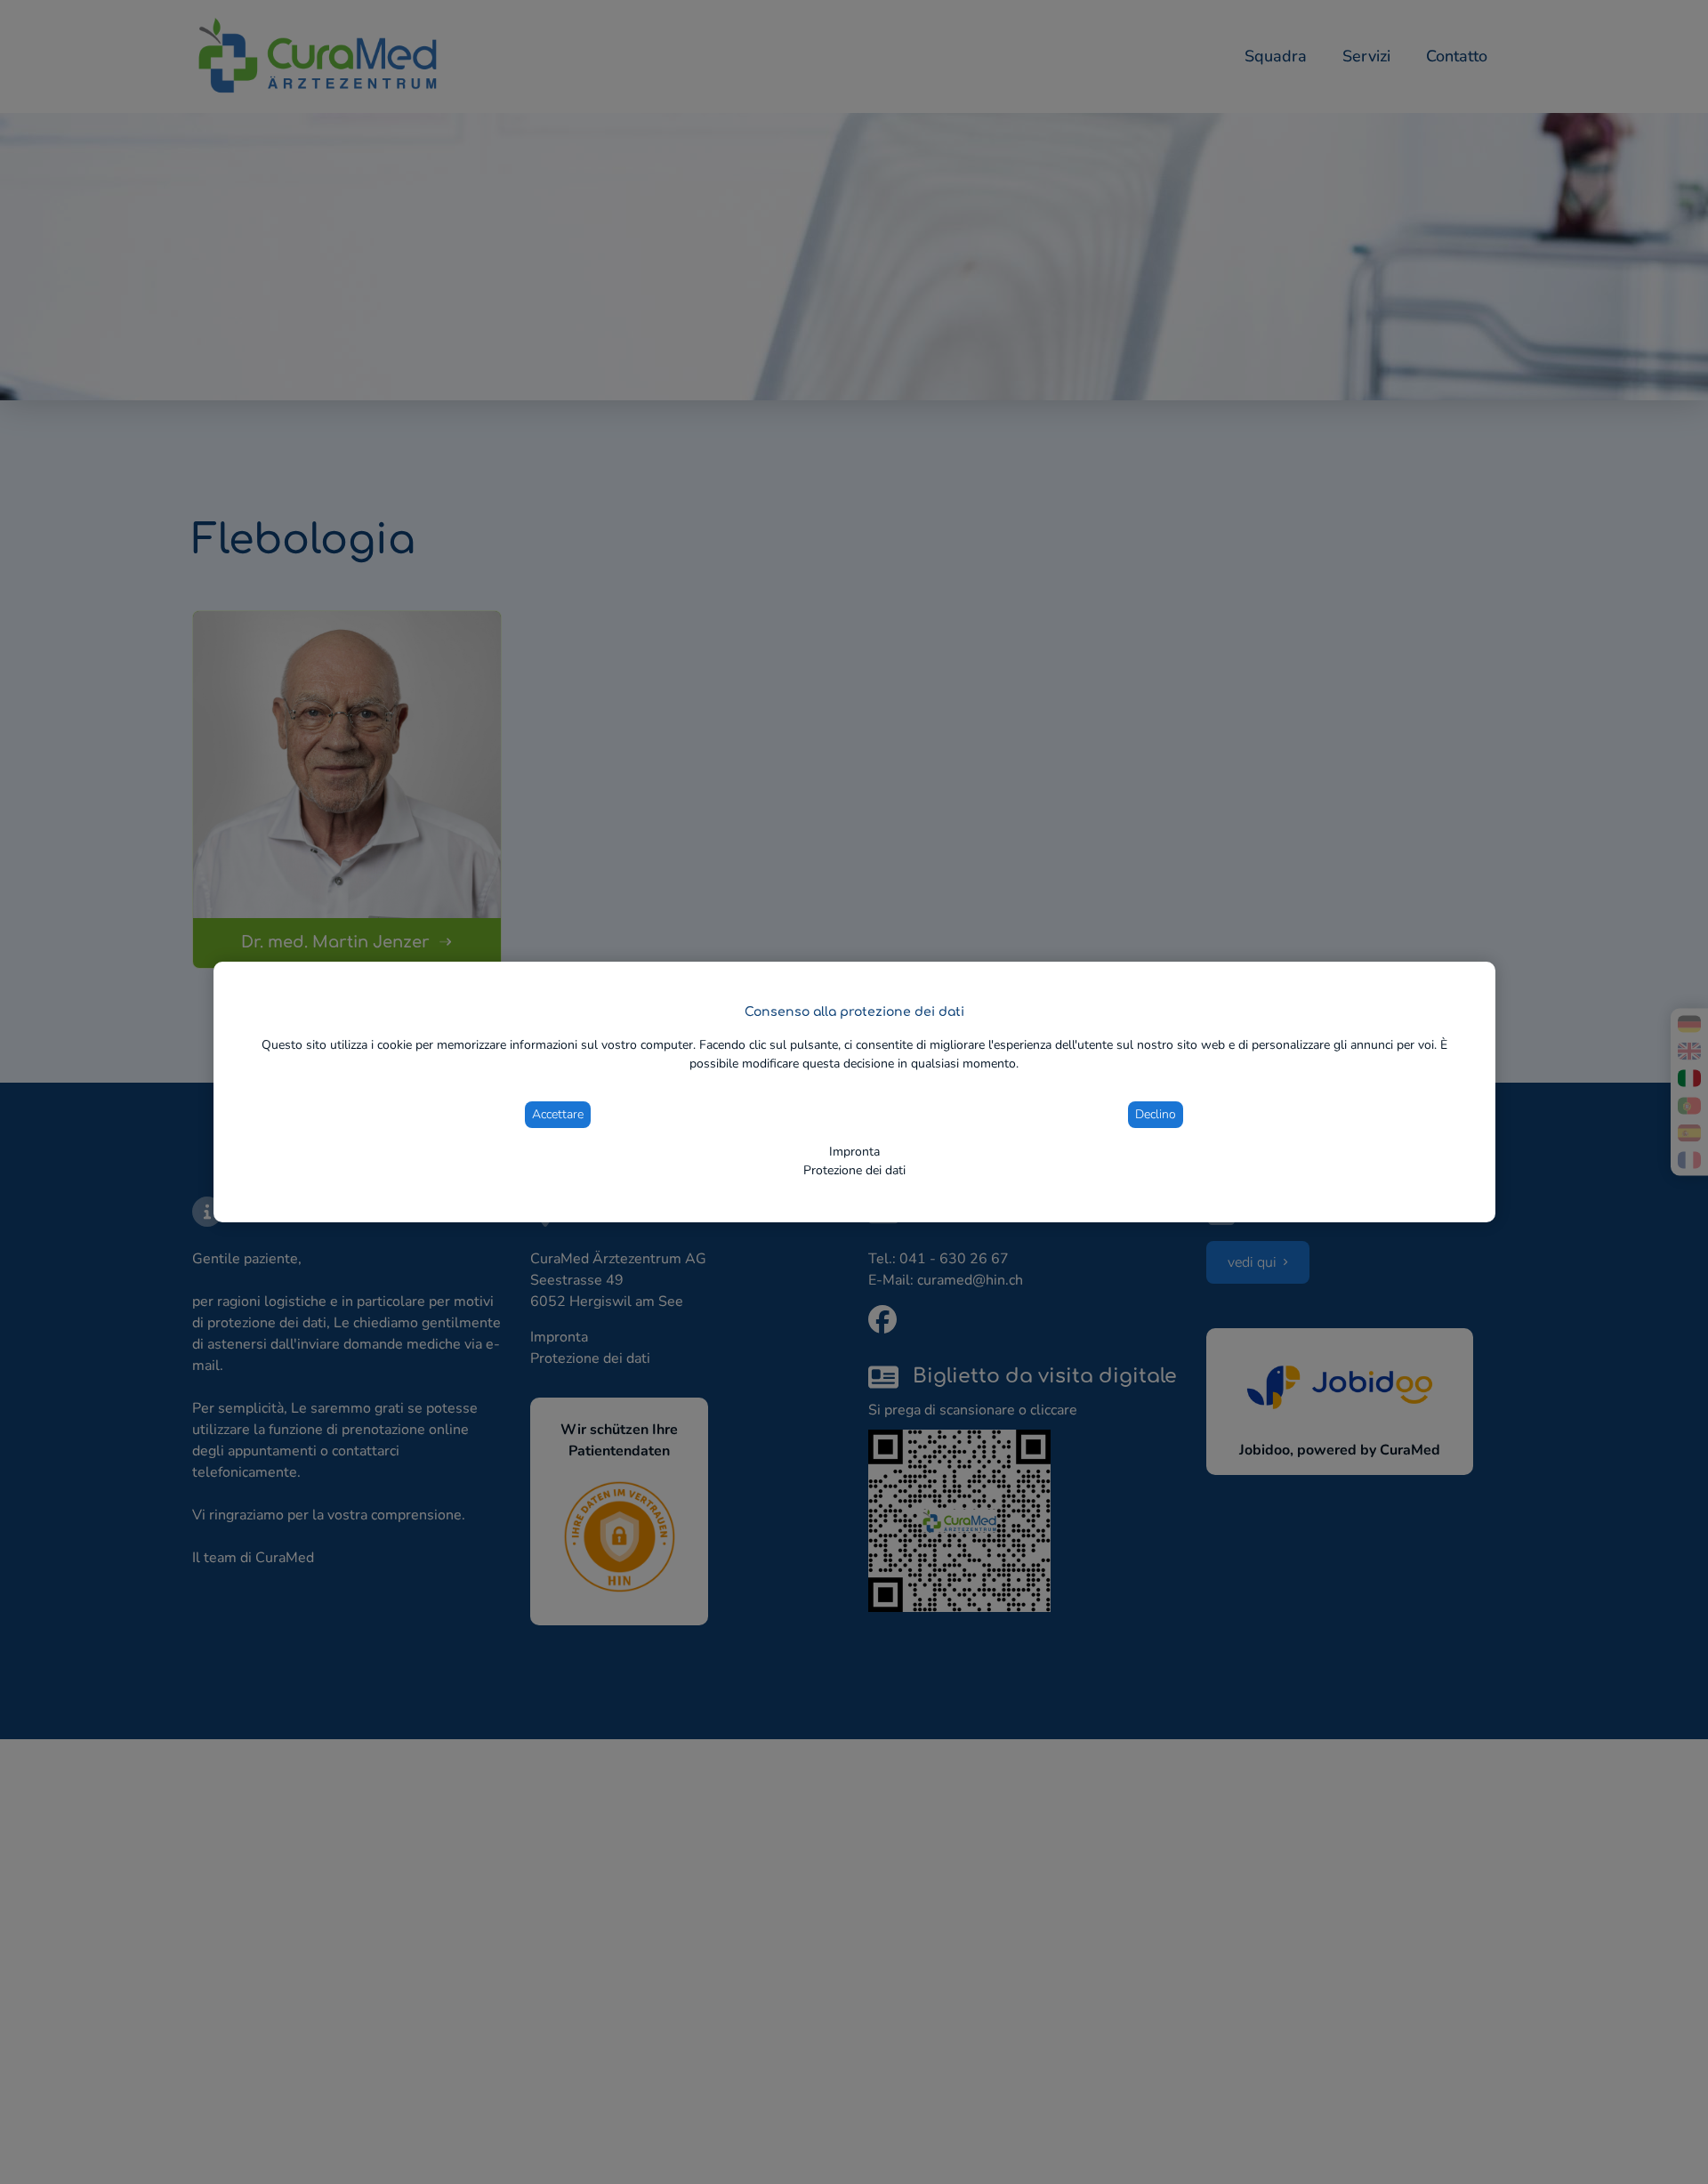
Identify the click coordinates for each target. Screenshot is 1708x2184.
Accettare (558, 1114)
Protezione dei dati (854, 1170)
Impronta (854, 1152)
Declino (1156, 1114)
